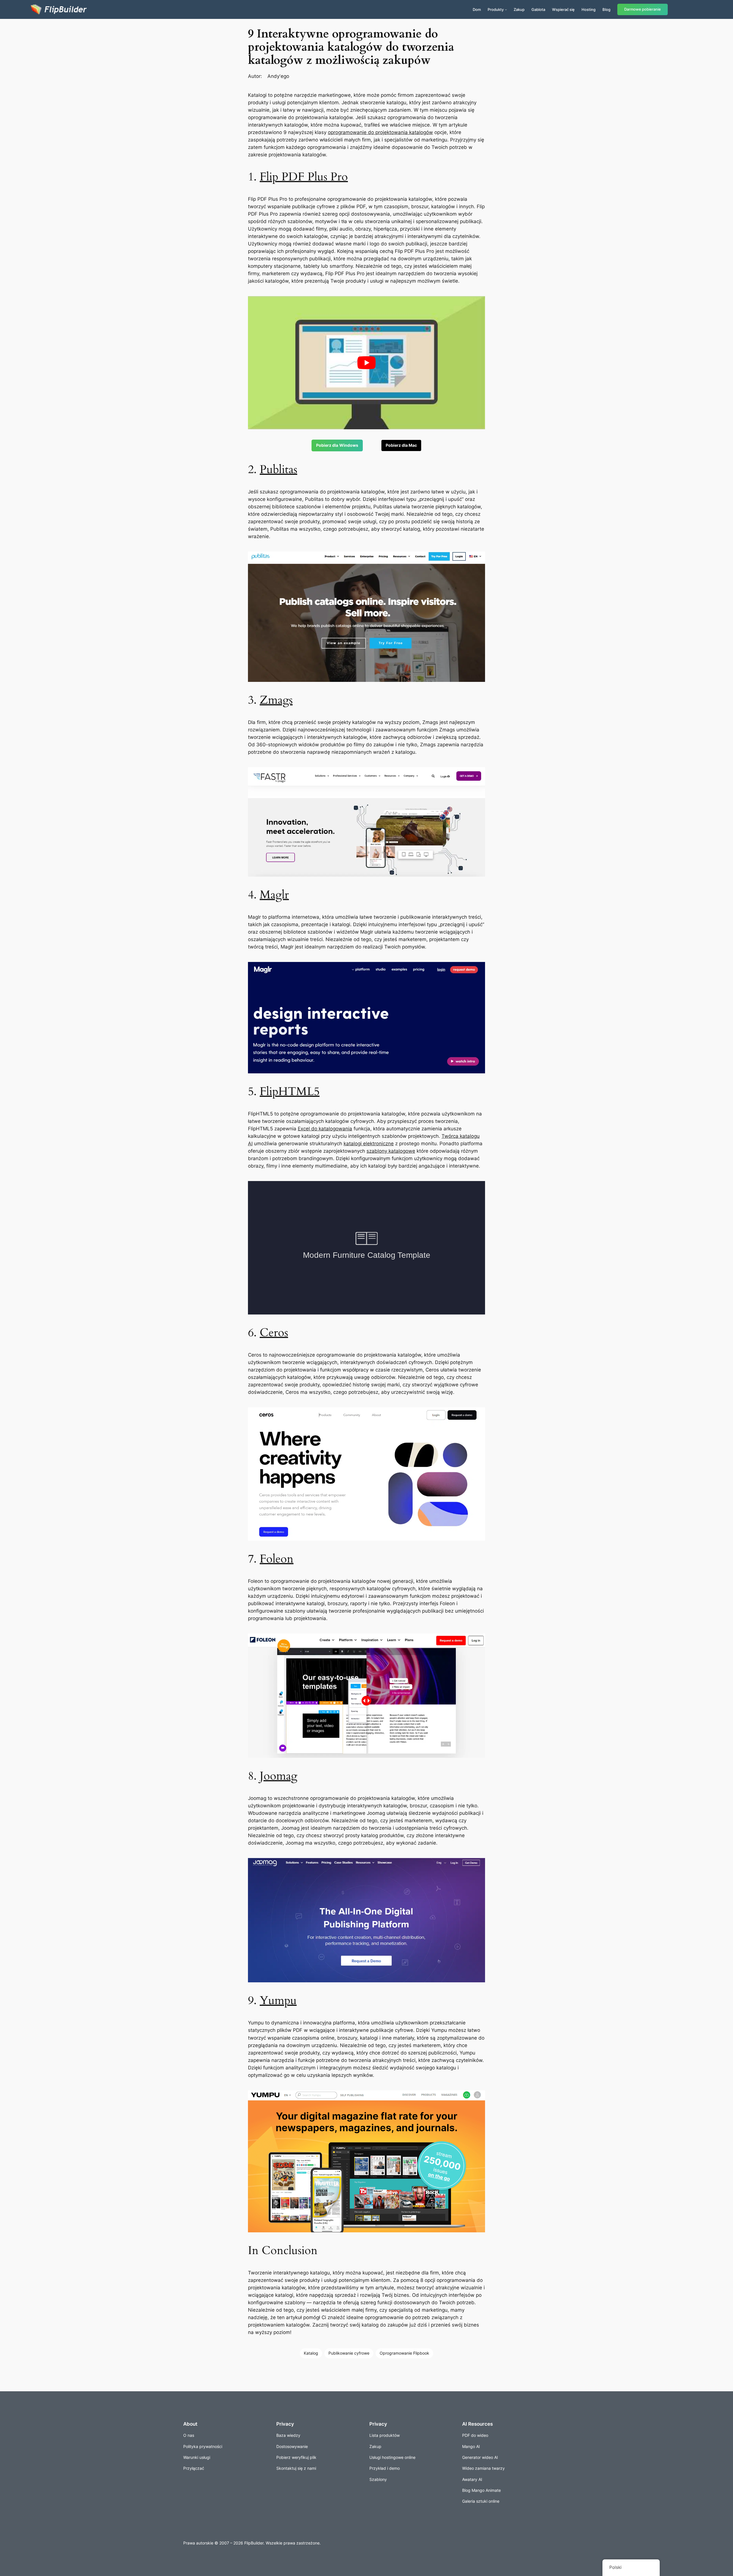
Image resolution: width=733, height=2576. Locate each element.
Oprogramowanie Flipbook (404, 2353)
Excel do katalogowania (325, 1129)
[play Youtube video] (366, 363)
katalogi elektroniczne (369, 1144)
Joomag (278, 1776)
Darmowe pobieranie (643, 9)
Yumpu (278, 2001)
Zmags (276, 700)
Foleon (277, 1559)
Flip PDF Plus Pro (304, 177)
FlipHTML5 (290, 1092)
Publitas (278, 470)
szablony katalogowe (391, 1151)
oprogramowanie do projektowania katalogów (380, 132)
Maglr (274, 895)
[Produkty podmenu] (506, 9)
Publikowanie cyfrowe (349, 2353)
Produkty (496, 9)
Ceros (274, 1333)
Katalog (311, 2353)
